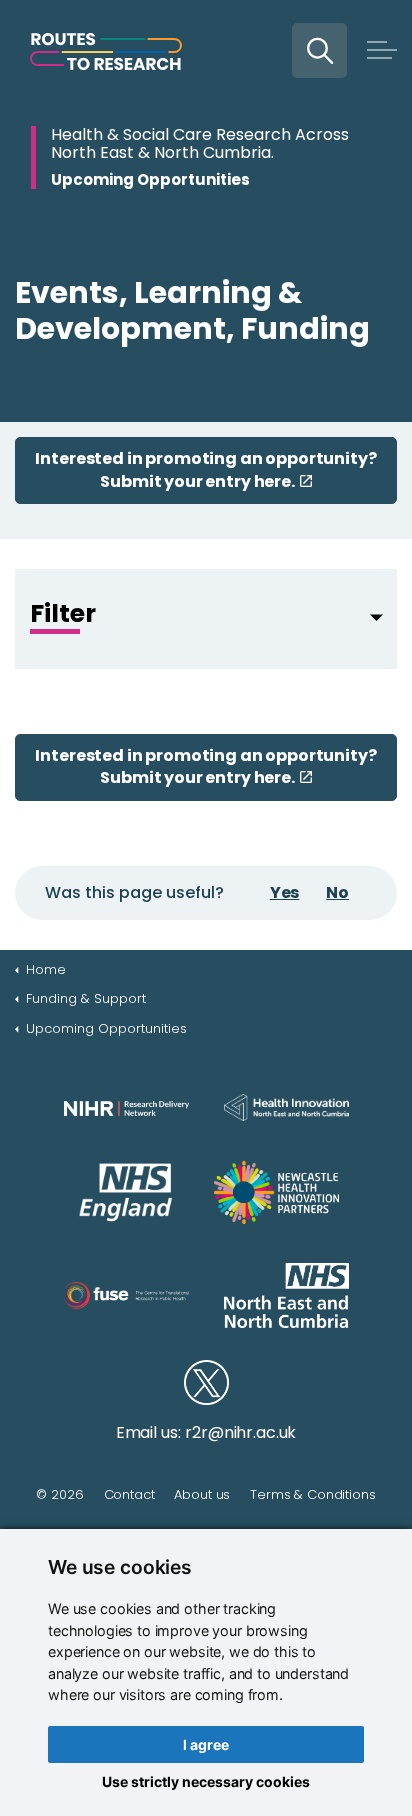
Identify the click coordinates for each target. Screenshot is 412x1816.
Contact (129, 1494)
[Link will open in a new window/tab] (126, 1108)
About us (202, 1494)
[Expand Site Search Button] (319, 50)
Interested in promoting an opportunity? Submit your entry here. (205, 469)
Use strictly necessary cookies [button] (206, 1781)
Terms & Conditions (312, 1494)
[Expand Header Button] (382, 50)
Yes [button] (285, 892)
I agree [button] (206, 1744)
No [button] (337, 892)
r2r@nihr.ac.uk (240, 1432)
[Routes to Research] (106, 52)
